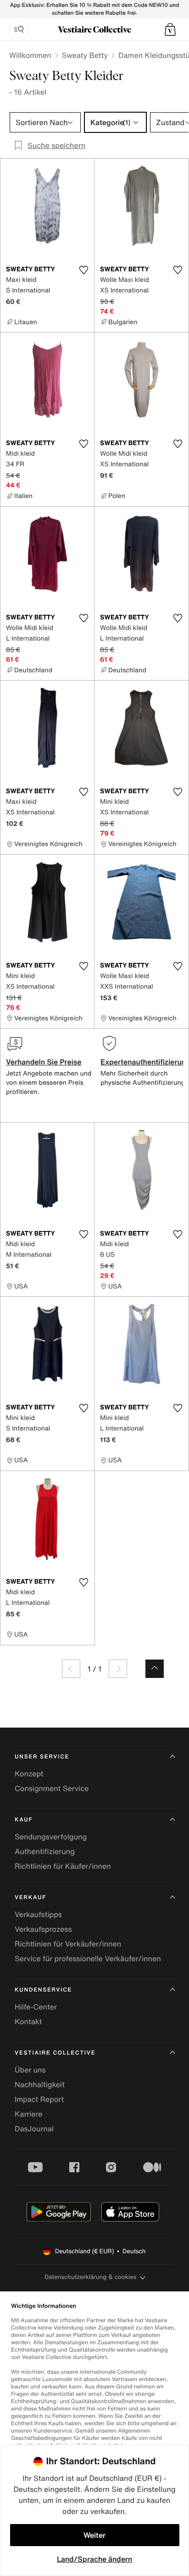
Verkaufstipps (38, 1914)
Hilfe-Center (36, 2007)
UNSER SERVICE (42, 1757)
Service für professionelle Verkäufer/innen (88, 1958)
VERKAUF (31, 1898)
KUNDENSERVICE (43, 1990)
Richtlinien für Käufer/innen (63, 1866)
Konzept (29, 1774)
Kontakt (28, 2021)
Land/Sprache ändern (94, 2559)
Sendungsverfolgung (51, 1837)
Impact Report (39, 2099)
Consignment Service (52, 1788)
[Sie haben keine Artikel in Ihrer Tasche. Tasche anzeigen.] (170, 29)
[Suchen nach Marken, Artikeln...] (19, 29)
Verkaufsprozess (43, 1929)
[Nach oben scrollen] (155, 1669)
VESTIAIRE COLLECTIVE (55, 2053)
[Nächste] (118, 1669)
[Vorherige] (71, 1669)
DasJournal (34, 2129)
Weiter (94, 2535)
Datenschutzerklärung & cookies (90, 2277)
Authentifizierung (45, 1851)
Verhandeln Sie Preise (44, 1062)
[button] (170, 29)
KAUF (24, 1820)
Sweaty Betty (85, 55)
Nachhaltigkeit (40, 2084)
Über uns (30, 2070)
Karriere (29, 2114)
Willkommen (30, 55)
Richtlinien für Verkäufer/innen (68, 1944)
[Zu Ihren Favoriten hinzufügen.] (83, 270)
